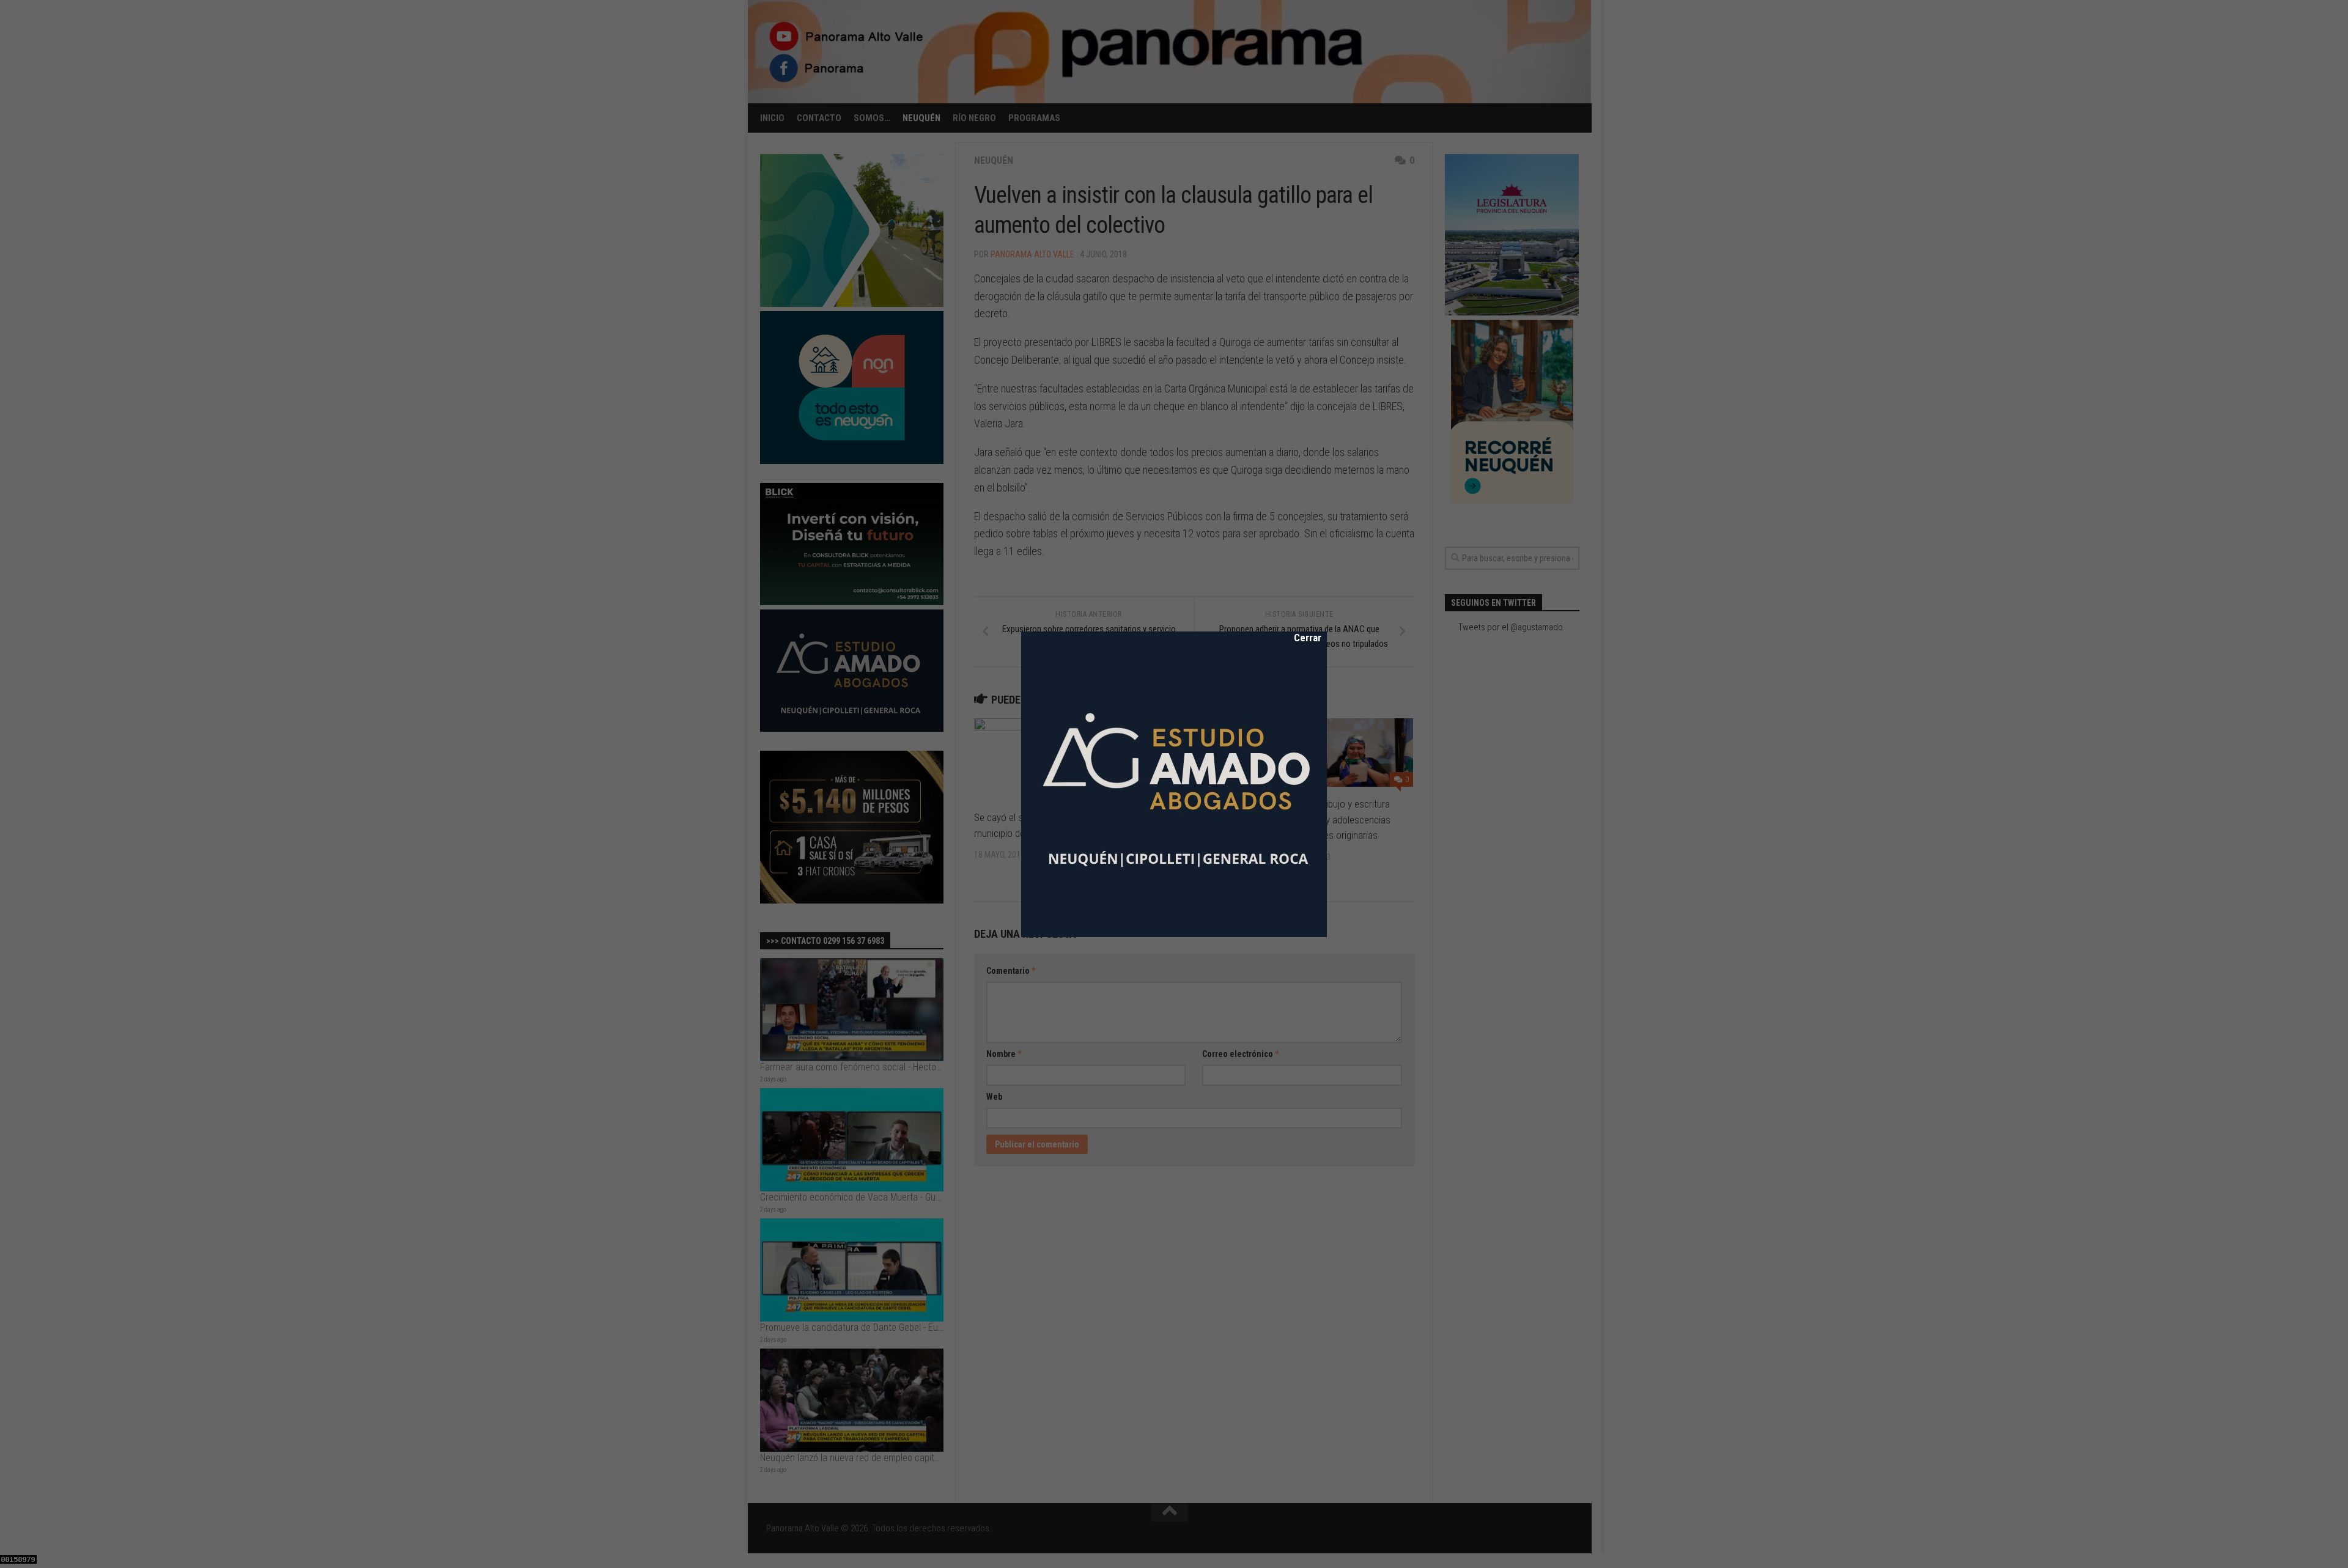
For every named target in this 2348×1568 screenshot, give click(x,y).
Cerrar (1299, 638)
